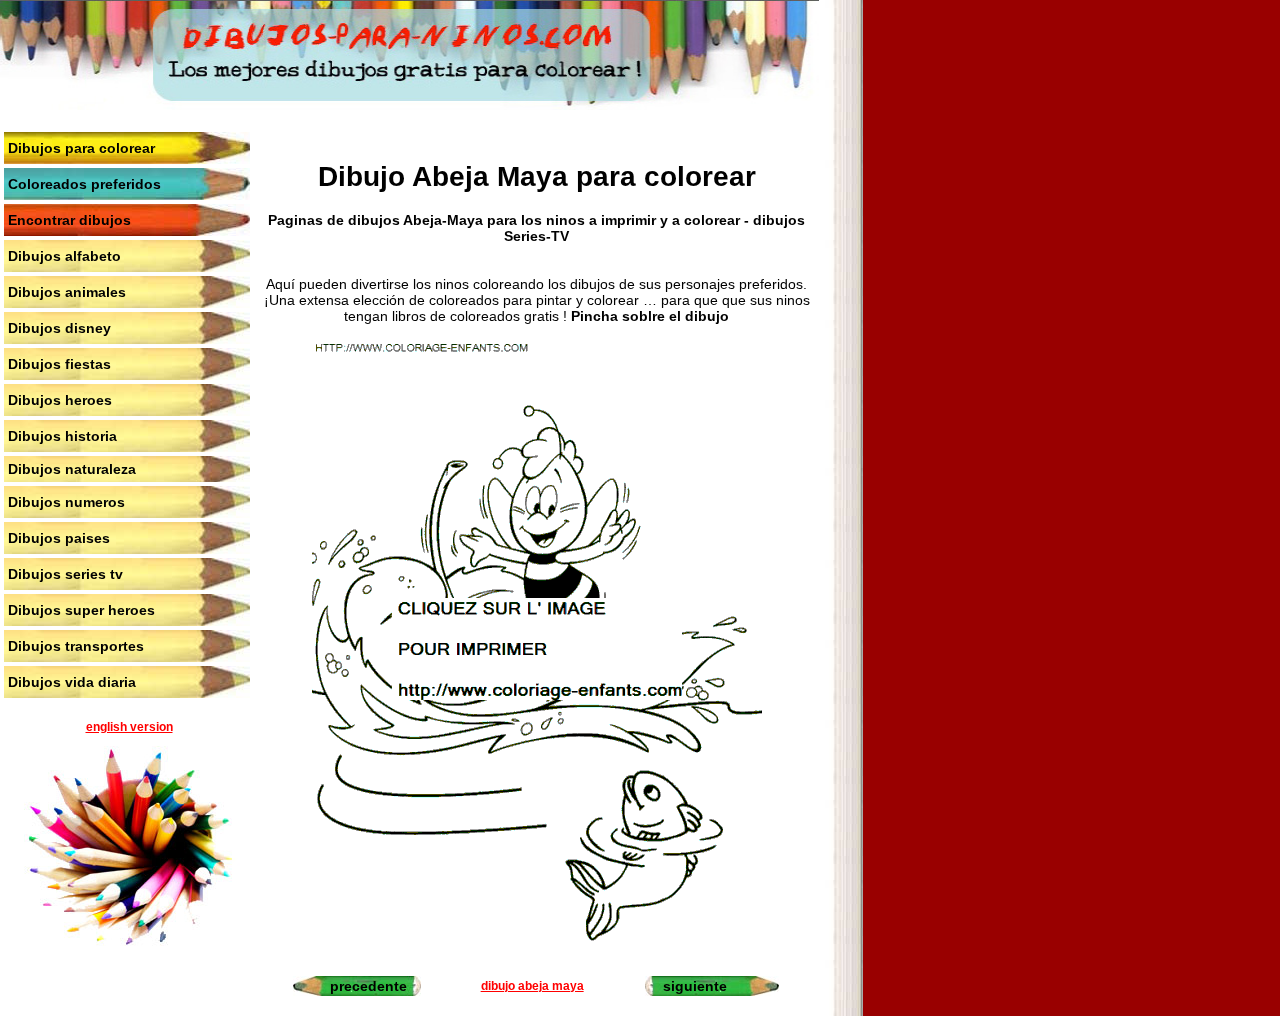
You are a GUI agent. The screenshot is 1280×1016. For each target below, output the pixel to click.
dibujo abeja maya (532, 986)
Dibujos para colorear (81, 148)
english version (129, 727)
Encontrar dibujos (69, 220)
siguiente (695, 986)
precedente (368, 986)
